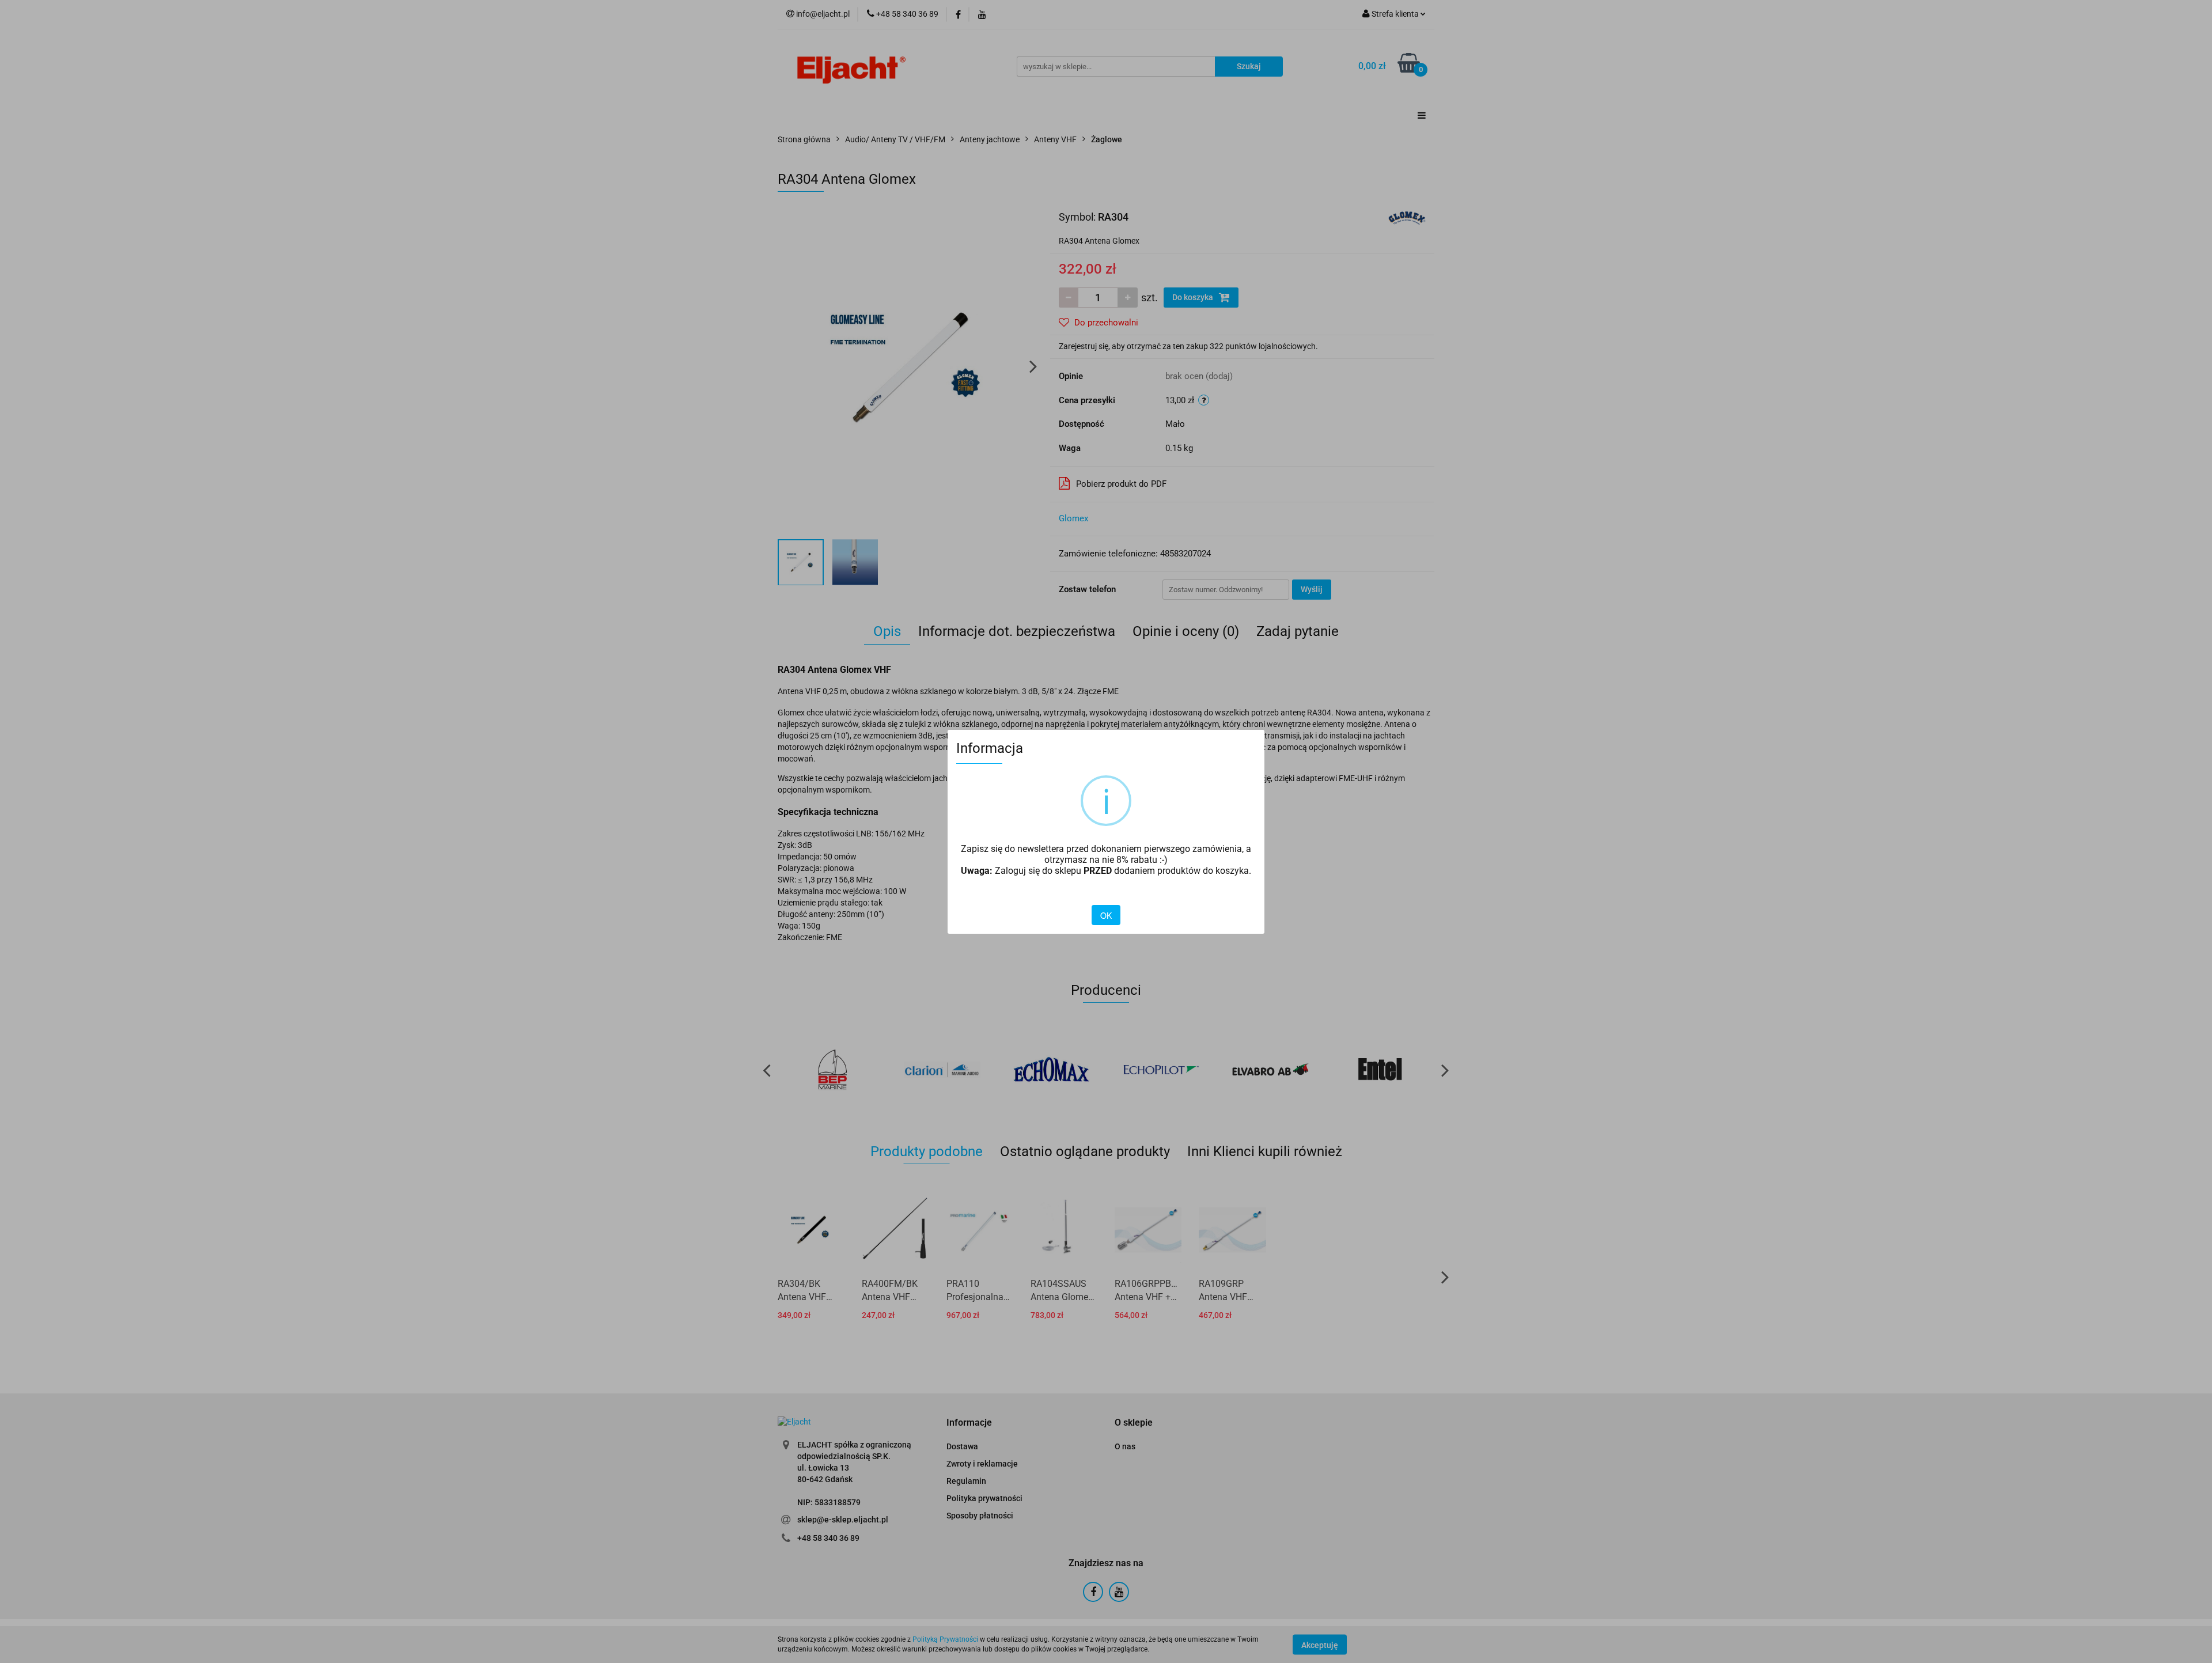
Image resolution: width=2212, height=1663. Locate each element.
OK (1106, 915)
